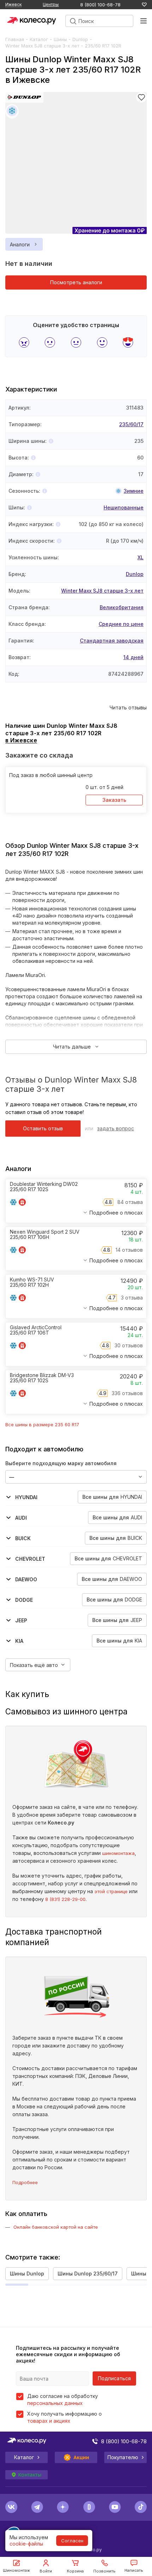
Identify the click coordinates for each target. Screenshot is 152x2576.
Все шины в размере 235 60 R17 (42, 1424)
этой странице (111, 1891)
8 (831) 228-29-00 (65, 1899)
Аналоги (20, 244)
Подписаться (114, 2378)
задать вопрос (116, 1128)
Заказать (114, 800)
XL (141, 557)
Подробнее (25, 2182)
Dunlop (80, 39)
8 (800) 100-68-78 (100, 5)
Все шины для (112, 1497)
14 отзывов (129, 1250)
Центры (51, 4)
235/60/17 (131, 424)
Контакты (30, 2475)
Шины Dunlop (27, 2274)
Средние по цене (121, 624)
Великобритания (122, 607)
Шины (60, 39)
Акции (81, 2457)
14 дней (133, 657)
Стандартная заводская (112, 641)
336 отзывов (127, 1393)
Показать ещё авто (34, 1665)
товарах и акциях (49, 2421)
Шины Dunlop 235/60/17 (88, 2274)
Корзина (75, 2571)
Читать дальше (72, 1047)
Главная (15, 39)
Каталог (39, 39)
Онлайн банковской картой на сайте (56, 2227)
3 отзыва (132, 1298)
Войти (46, 2571)
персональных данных (55, 2403)
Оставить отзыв (43, 1128)
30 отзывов (129, 1345)
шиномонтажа (118, 1853)
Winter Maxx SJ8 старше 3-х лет (42, 46)
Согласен (72, 2541)
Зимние (134, 491)
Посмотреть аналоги (76, 282)
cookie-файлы (26, 2544)
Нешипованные (124, 507)
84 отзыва (130, 1202)
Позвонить (104, 2571)
